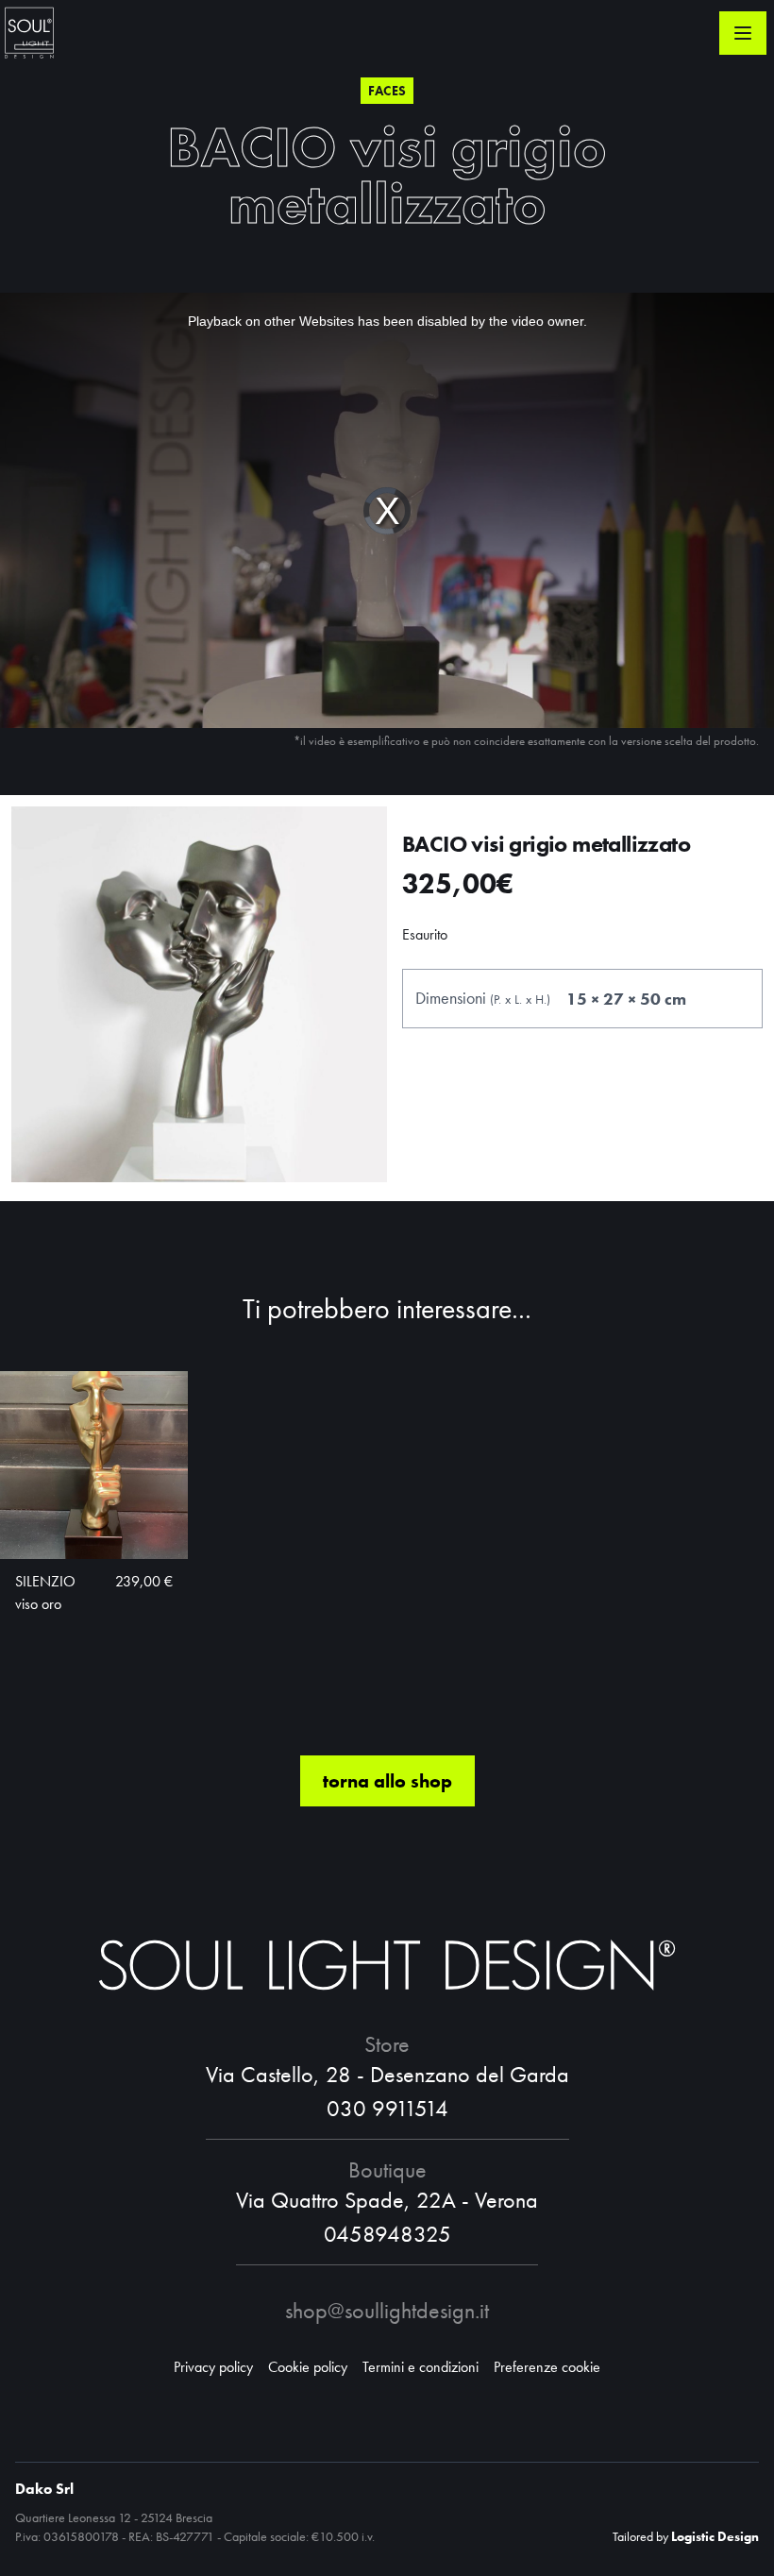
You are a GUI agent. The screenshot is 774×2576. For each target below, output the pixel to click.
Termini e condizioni (421, 2367)
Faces (387, 91)
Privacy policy (213, 2367)
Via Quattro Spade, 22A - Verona (387, 2200)
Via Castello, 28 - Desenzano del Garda (387, 2074)
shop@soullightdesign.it (387, 2310)
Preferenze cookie (547, 2367)
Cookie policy (308, 2367)
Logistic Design (715, 2536)
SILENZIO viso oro (45, 1593)
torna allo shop (387, 1781)
